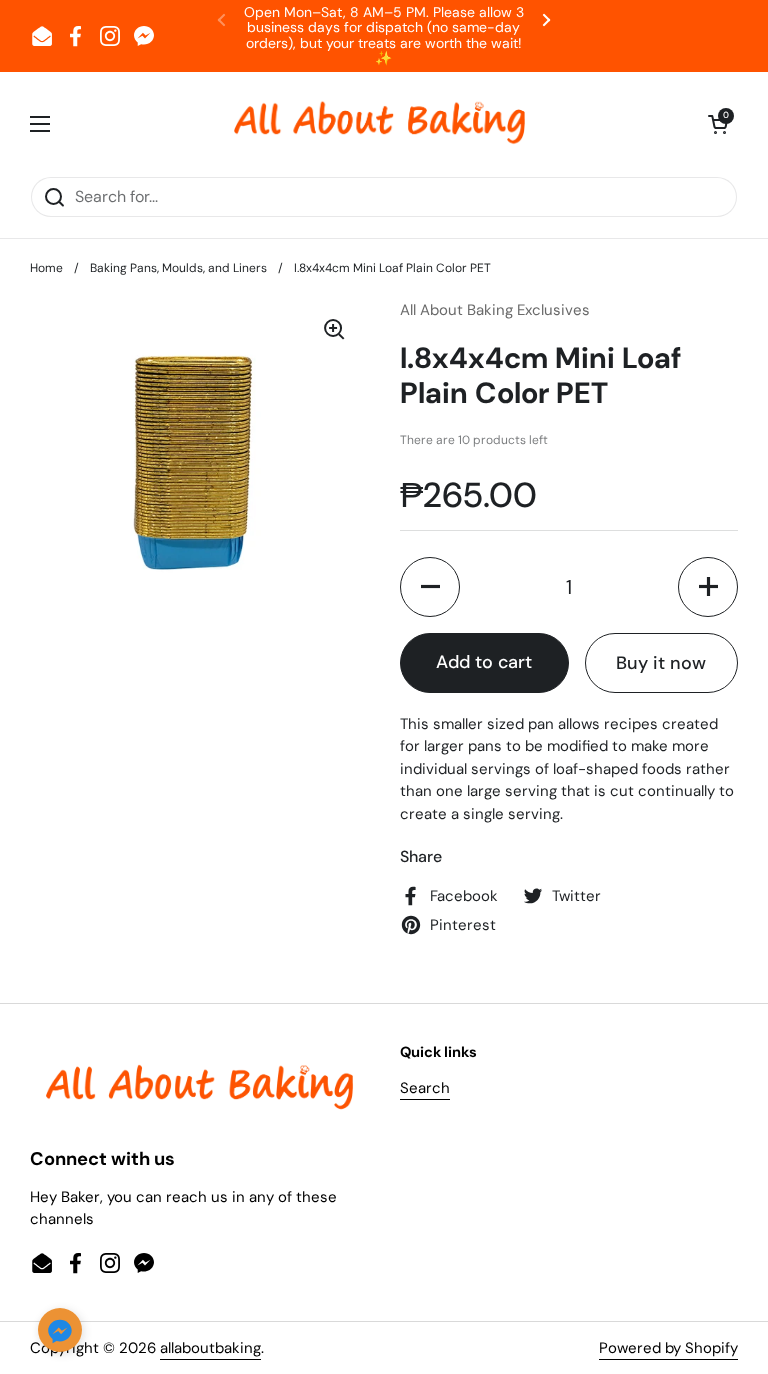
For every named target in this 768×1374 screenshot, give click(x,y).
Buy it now (661, 663)
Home (46, 268)
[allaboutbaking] (379, 124)
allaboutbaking (210, 1348)
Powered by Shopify (668, 1348)
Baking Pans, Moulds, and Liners (178, 268)
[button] (718, 124)
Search (425, 1088)
